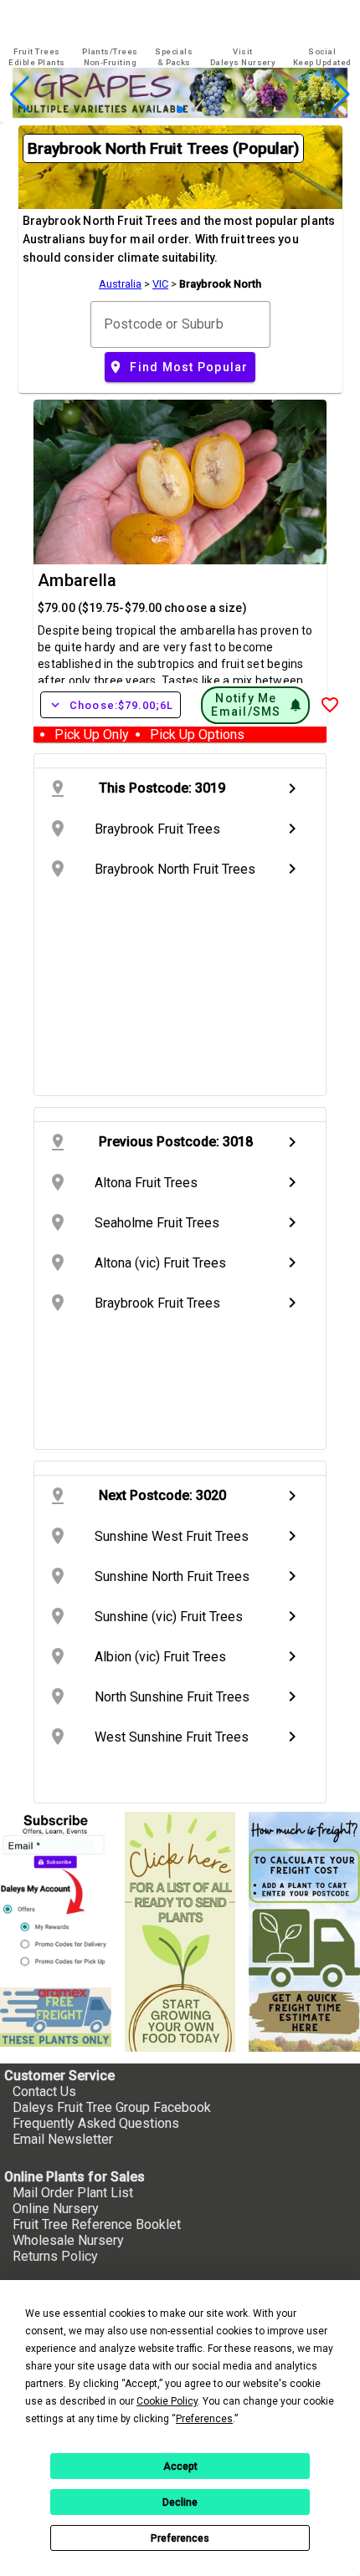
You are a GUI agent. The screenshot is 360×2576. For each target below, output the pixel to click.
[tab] (37, 57)
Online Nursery (56, 2209)
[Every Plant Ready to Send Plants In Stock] (180, 1932)
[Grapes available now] (180, 113)
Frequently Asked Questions (96, 2123)
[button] (154, 110)
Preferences (180, 2538)
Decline (180, 2502)
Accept (180, 2466)
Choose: (111, 705)
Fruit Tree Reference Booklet (97, 2224)
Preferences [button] (204, 2419)
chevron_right (292, 788)
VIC (160, 284)
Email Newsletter (63, 2139)
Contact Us (44, 2091)
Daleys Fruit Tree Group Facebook (112, 2107)
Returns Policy (55, 2256)
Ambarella (77, 580)
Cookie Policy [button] (167, 2401)
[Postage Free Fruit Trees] (56, 2017)
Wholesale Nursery (68, 2240)
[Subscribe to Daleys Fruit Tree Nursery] (56, 1893)
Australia (120, 284)
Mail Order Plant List (73, 2193)
